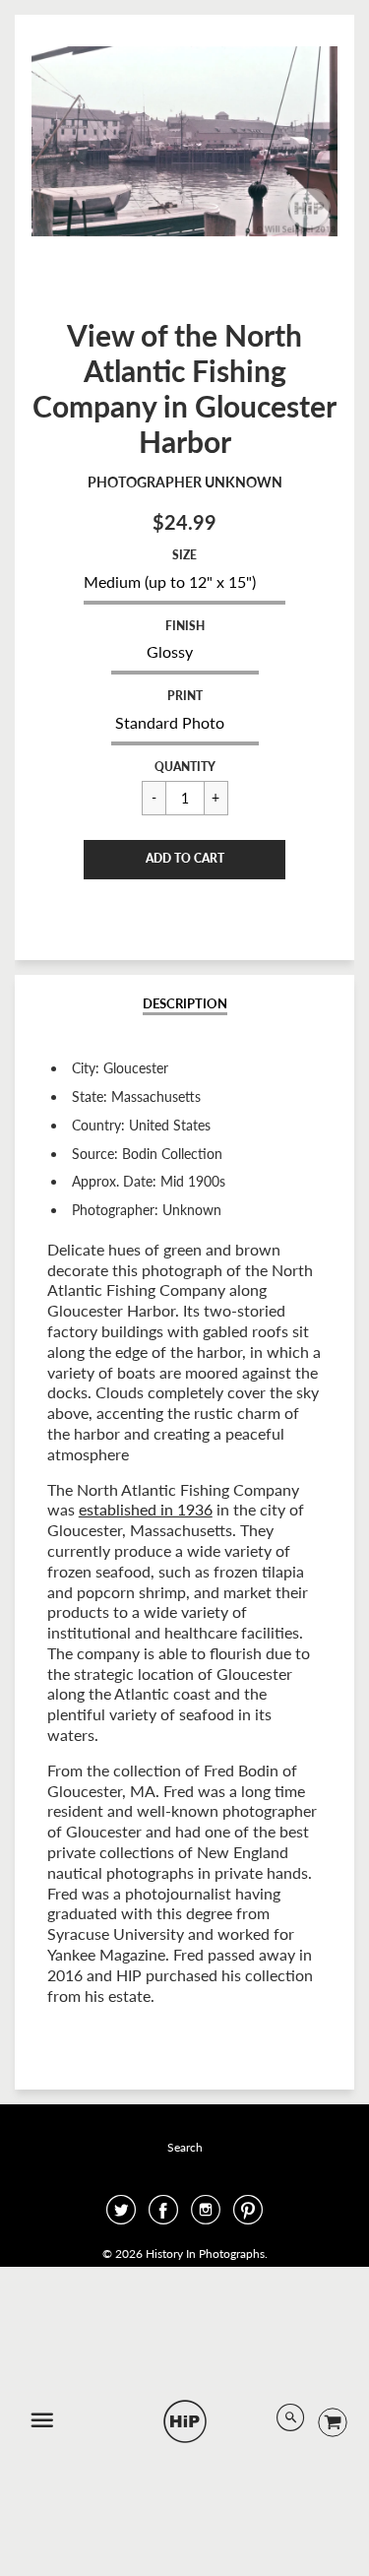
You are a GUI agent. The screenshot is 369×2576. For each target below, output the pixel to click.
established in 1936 (146, 1509)
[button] (184, 860)
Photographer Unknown (185, 482)
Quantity (185, 767)
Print (185, 696)
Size (184, 555)
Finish (185, 626)
